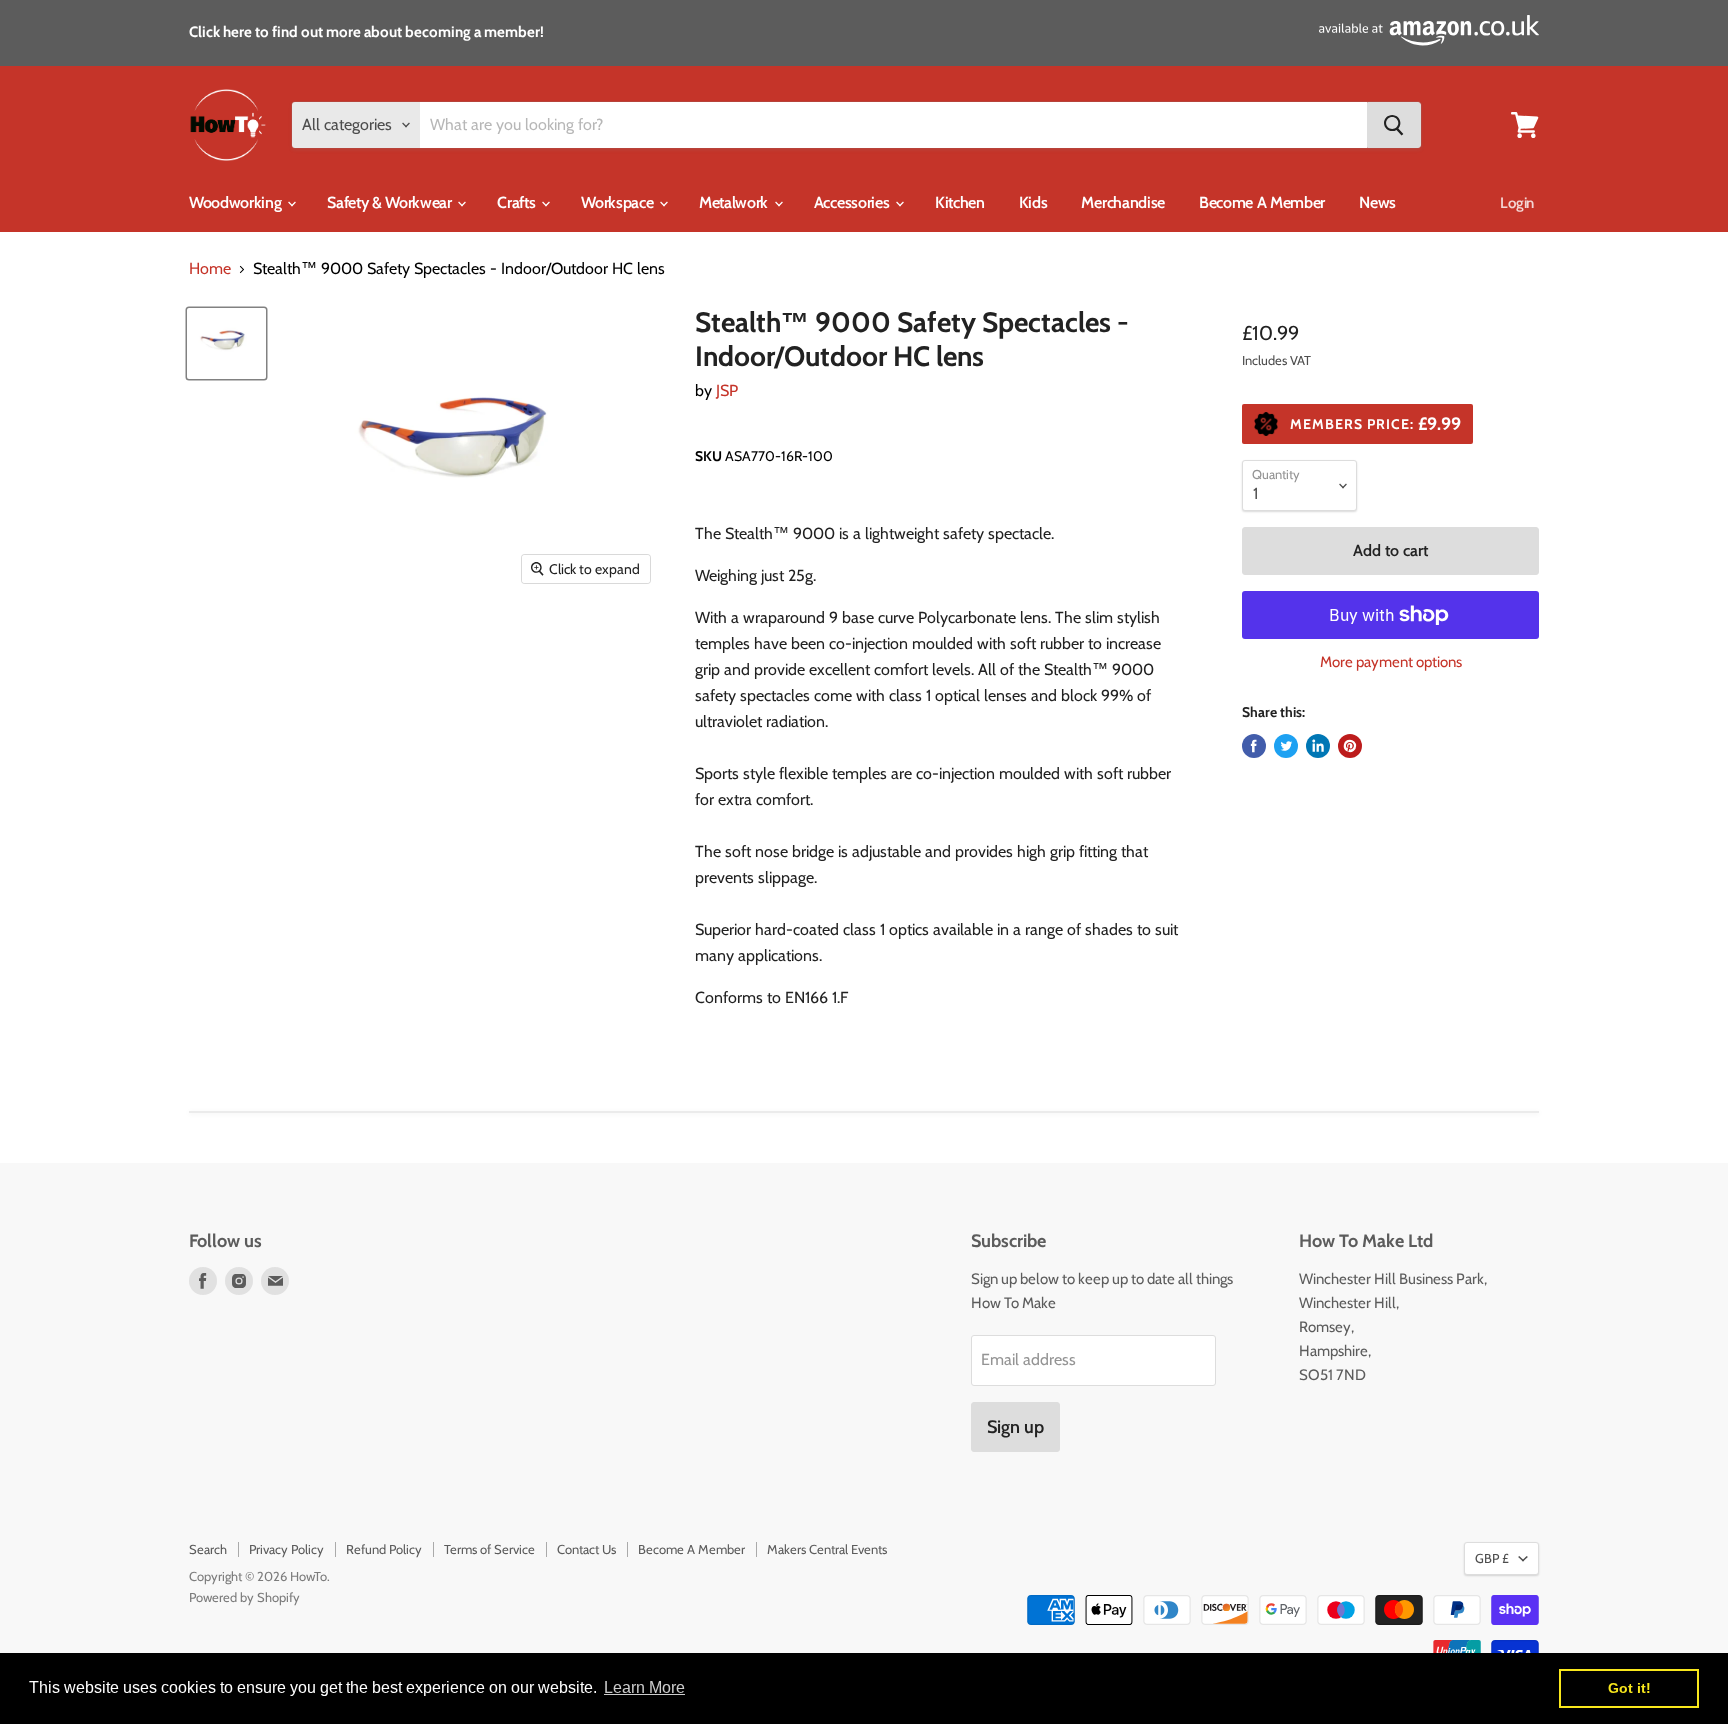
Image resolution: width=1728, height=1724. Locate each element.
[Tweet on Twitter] (1286, 746)
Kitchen (960, 202)
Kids (1033, 202)
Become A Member (1262, 202)
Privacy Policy (286, 1549)
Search (208, 1549)
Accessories (853, 202)
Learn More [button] (644, 1687)
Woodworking (237, 202)
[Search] (1394, 125)
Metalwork (735, 202)
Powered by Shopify (244, 1597)
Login (1517, 203)
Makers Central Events (827, 1549)
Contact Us (586, 1549)
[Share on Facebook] (1254, 746)
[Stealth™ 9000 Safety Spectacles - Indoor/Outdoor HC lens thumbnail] (226, 343)
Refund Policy (384, 1549)
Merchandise (1122, 202)
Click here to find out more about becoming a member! (366, 32)
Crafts (518, 202)
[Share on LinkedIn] (1318, 746)
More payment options (1391, 662)
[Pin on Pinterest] (1350, 746)
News (1377, 202)
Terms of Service (489, 1549)
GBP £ (1492, 1558)
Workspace (619, 202)
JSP (727, 390)
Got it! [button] (1629, 1688)
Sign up (1015, 1427)
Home (210, 269)
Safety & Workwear (391, 202)
